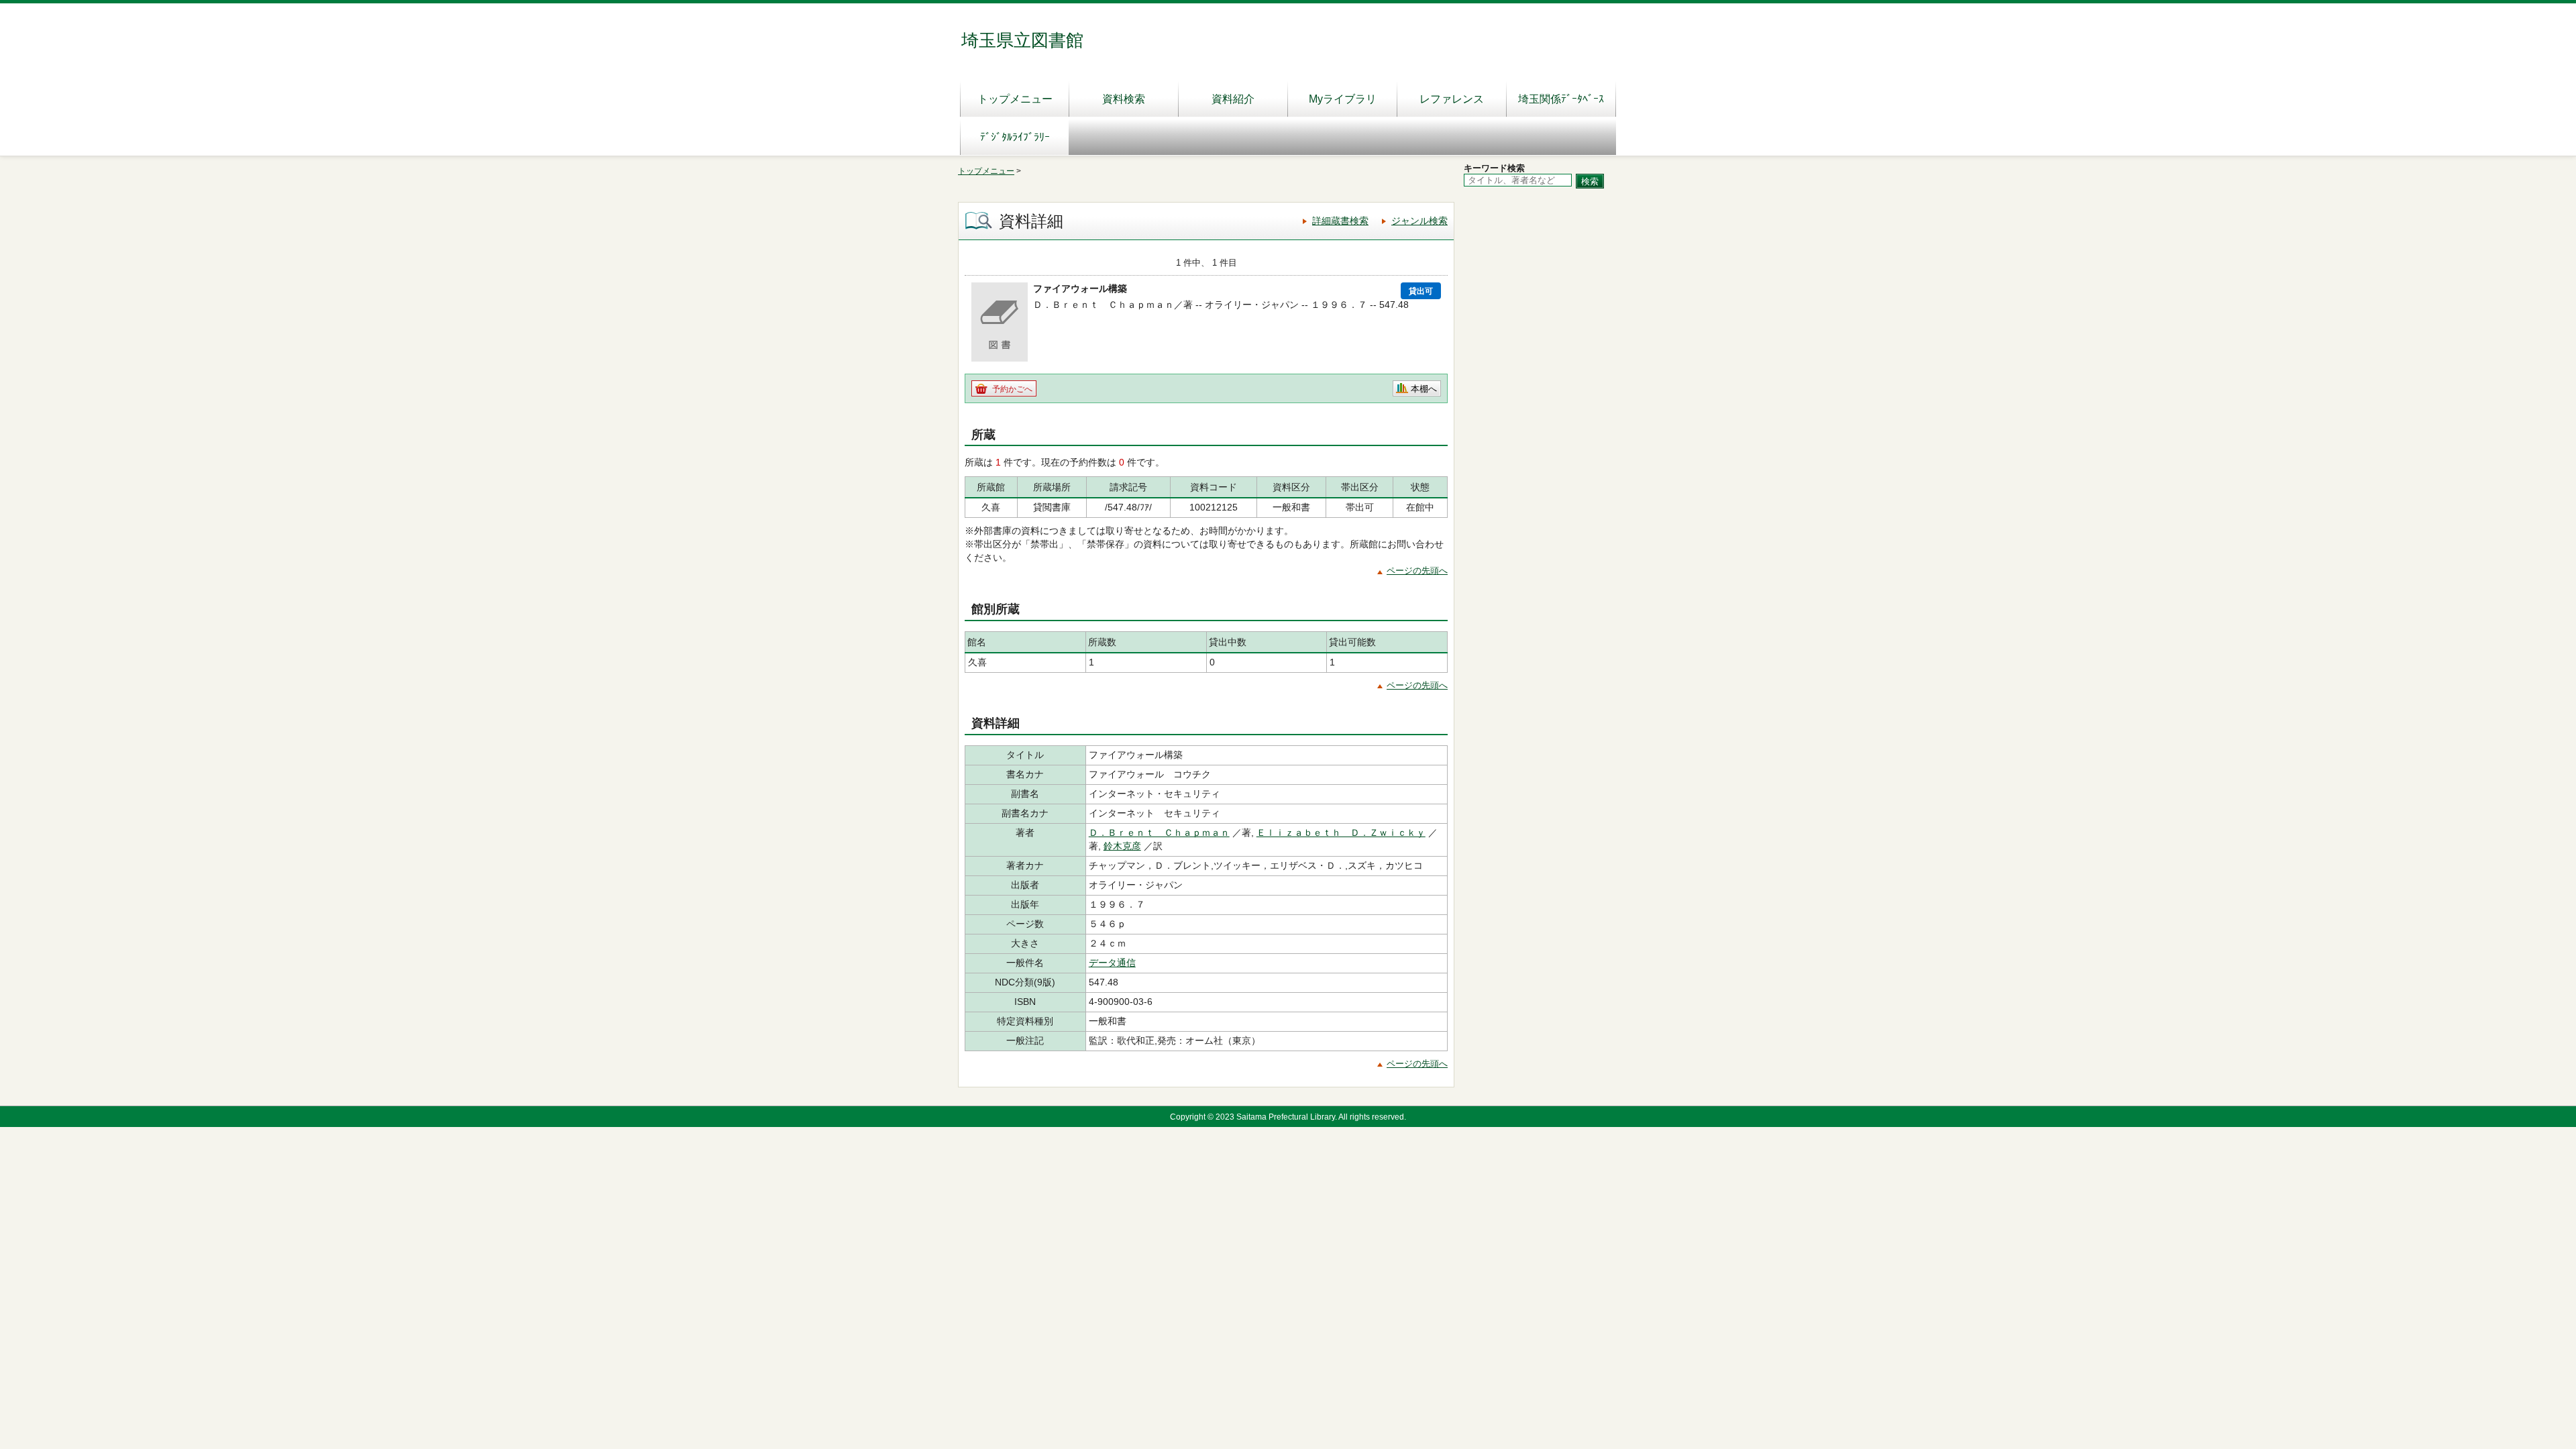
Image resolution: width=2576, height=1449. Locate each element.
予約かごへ (1012, 389)
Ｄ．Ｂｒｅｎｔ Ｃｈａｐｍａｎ (1159, 833)
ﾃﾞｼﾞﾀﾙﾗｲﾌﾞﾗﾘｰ (1015, 137)
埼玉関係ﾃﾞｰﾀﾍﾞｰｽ (1561, 99)
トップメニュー (1015, 99)
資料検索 (1124, 99)
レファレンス (1452, 99)
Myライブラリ (1343, 99)
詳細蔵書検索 (1340, 221)
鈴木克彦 (1122, 846)
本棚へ (1424, 389)
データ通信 (1112, 963)
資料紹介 (1233, 99)
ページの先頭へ (1417, 571)
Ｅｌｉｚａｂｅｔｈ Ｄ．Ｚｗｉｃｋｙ (1341, 833)
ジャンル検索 (1419, 221)
